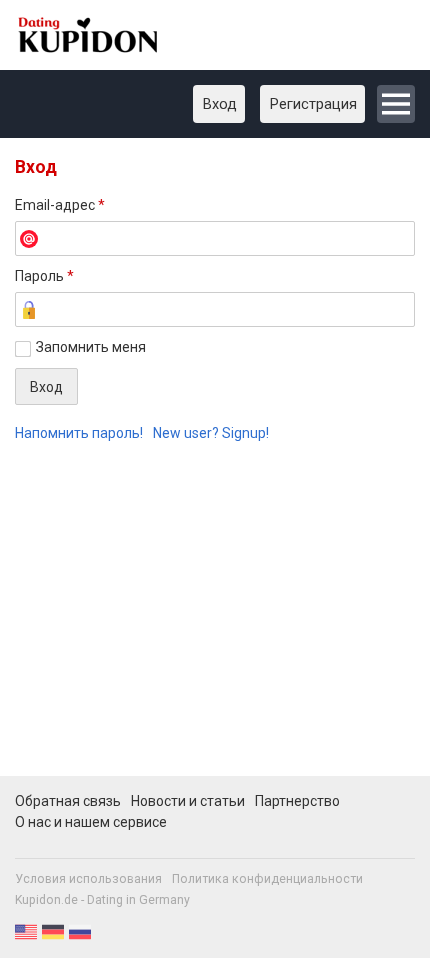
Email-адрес (60, 205)
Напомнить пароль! (79, 433)
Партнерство (297, 801)
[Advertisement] (215, 620)
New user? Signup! (211, 433)
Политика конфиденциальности (267, 879)
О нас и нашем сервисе (91, 822)
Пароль (44, 276)
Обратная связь (68, 801)
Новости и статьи (188, 801)
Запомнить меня (91, 347)
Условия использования (88, 879)
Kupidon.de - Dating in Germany (102, 900)
